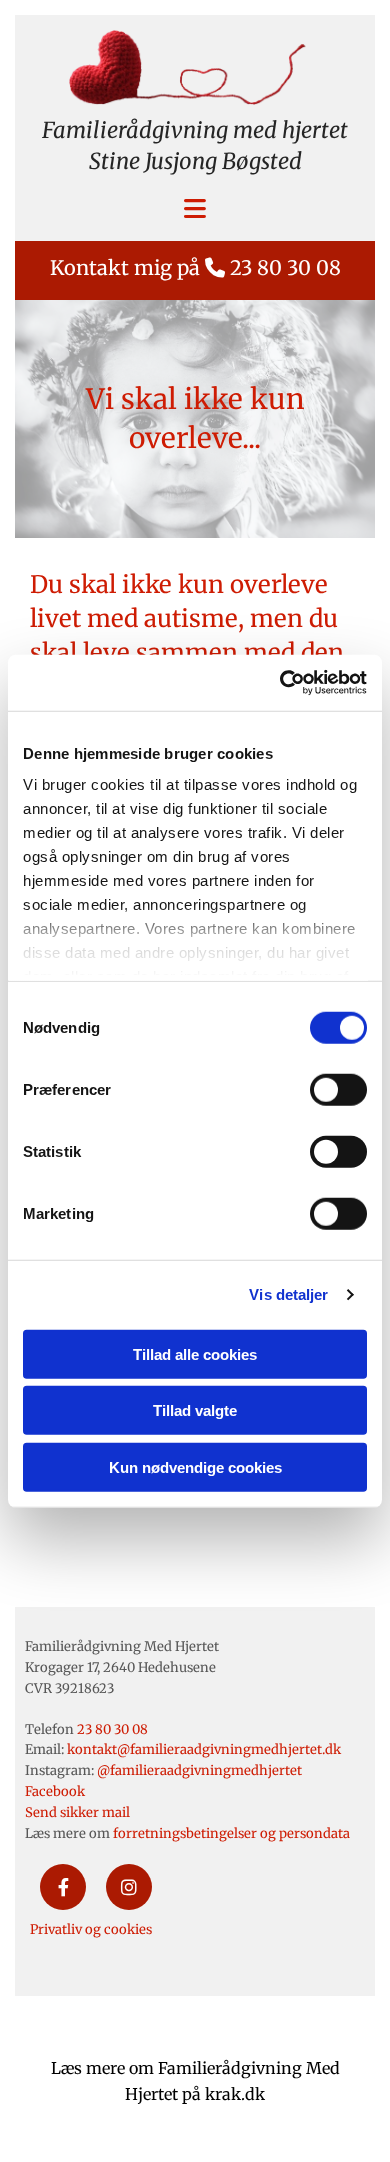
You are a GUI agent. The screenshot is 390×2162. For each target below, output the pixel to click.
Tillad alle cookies (195, 1353)
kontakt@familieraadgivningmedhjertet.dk (204, 1749)
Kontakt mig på (195, 267)
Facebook (55, 1791)
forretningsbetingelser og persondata (231, 1833)
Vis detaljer (288, 1294)
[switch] (338, 1089)
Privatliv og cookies (91, 1929)
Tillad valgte (195, 1410)
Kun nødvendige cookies (195, 1466)
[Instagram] (129, 1887)
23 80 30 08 (112, 1729)
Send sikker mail (77, 1812)
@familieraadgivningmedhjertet (199, 1770)
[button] (195, 211)
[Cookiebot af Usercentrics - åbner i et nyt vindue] (280, 683)
